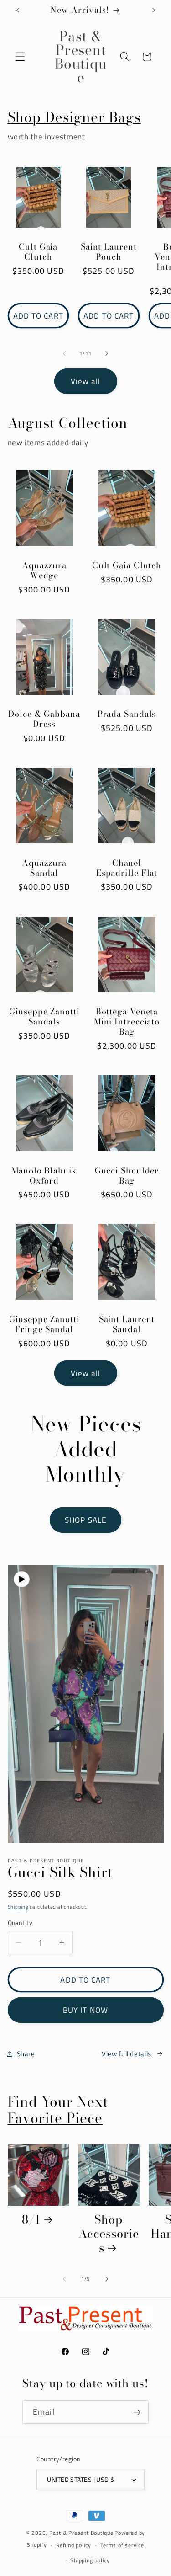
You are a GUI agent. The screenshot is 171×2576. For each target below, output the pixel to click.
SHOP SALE (85, 1520)
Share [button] (26, 2054)
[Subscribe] (137, 2412)
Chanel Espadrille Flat (127, 868)
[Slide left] (64, 353)
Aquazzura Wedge (44, 571)
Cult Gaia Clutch (38, 252)
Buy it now (85, 2010)
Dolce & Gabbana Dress (44, 719)
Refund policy (74, 2545)
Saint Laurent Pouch (109, 252)
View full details (127, 2054)
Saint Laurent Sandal (127, 1324)
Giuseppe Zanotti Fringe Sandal (44, 1324)
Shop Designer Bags (74, 117)
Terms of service (122, 2545)
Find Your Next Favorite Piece (58, 2110)
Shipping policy (90, 2560)
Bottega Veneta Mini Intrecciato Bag (127, 1022)
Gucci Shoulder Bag (127, 1176)
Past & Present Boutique (81, 2533)
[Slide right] (107, 353)
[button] (20, 57)
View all (86, 381)
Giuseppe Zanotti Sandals (44, 1017)
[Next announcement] (154, 10)
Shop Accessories (109, 2233)
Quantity (20, 1923)
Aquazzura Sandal (44, 868)
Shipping (18, 1907)
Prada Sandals (127, 714)
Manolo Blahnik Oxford (44, 1176)
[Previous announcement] (18, 10)
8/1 (31, 2219)
